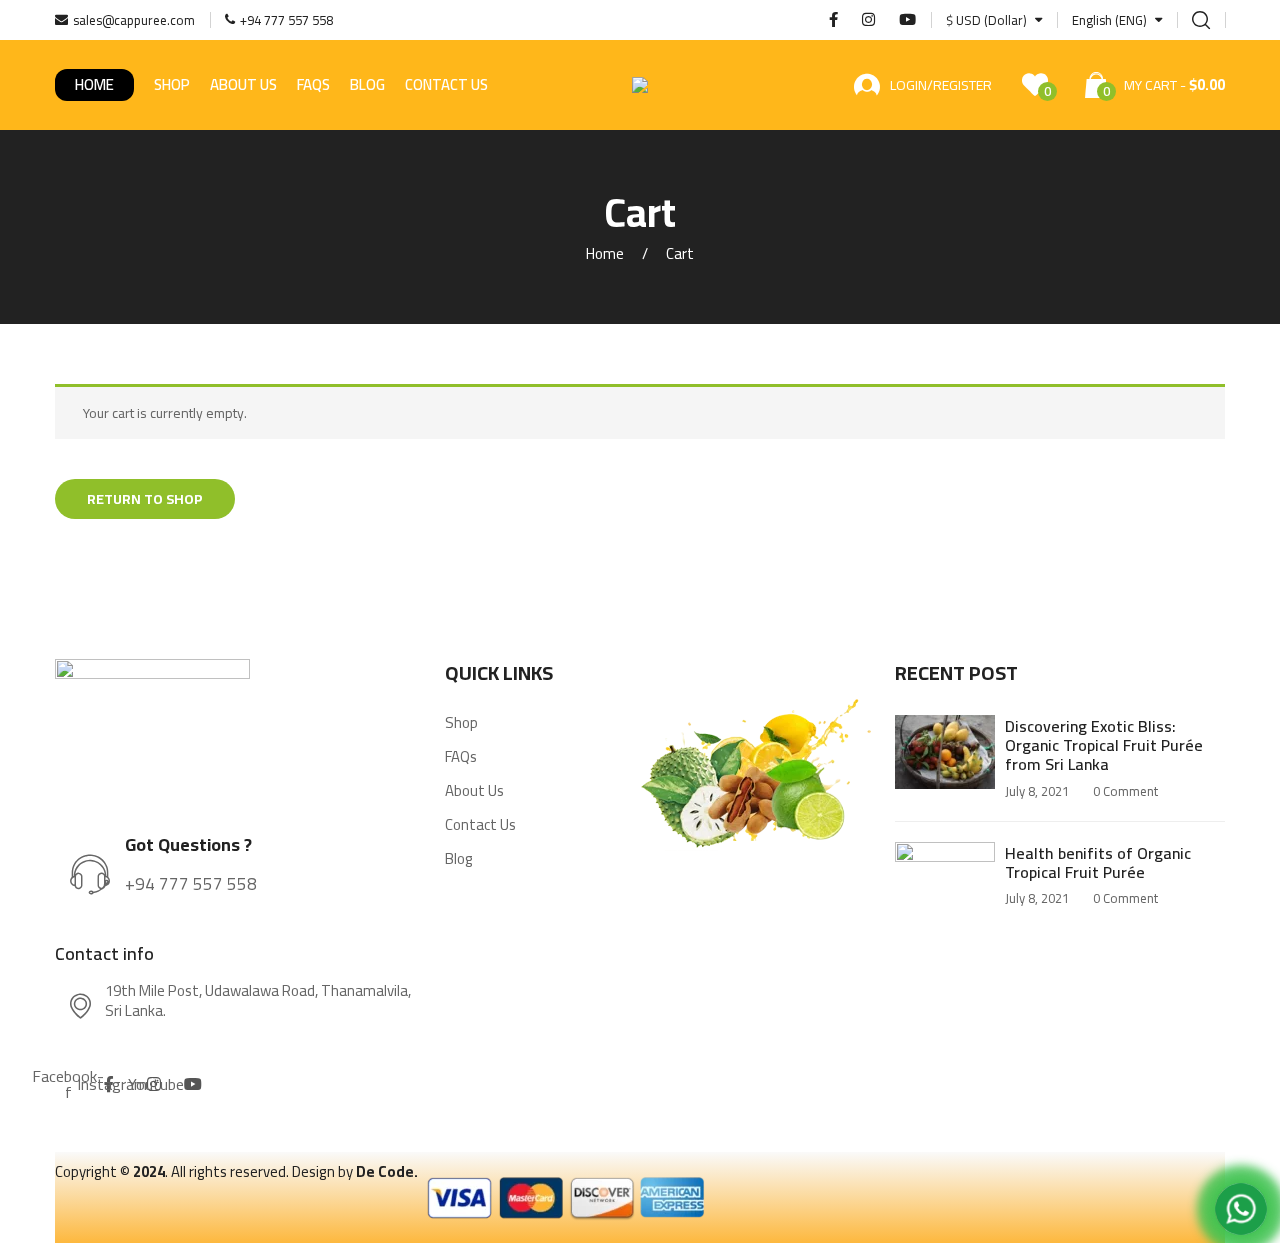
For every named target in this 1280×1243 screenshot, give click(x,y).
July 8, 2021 (1037, 791)
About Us (243, 84)
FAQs (313, 84)
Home (94, 84)
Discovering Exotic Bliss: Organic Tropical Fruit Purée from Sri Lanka (1104, 745)
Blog (367, 84)
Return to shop (145, 499)
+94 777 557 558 (191, 884)
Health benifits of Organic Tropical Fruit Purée (1098, 862)
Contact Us (446, 84)
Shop (172, 84)
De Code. (387, 1171)
